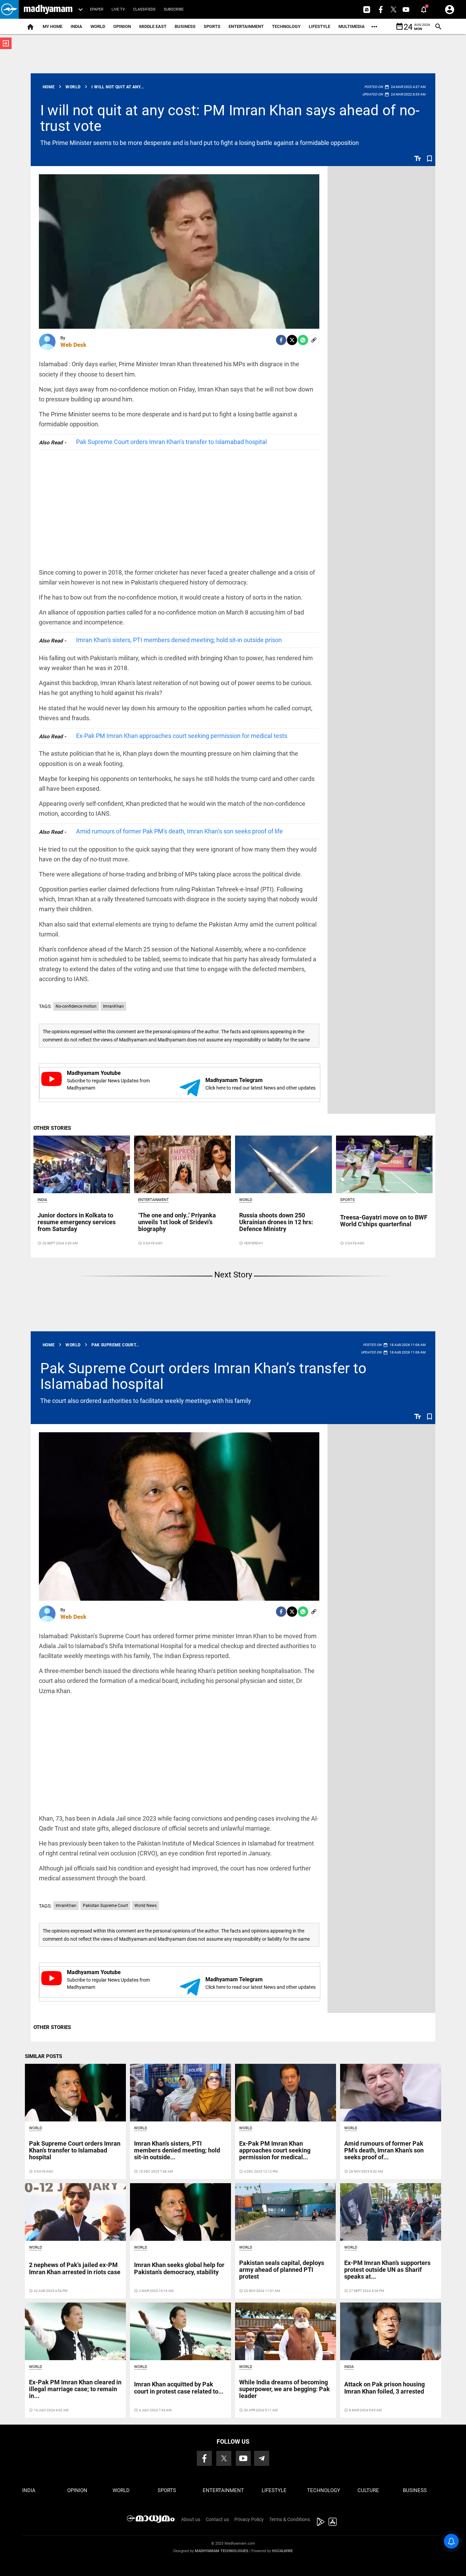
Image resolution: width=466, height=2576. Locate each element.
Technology (286, 26)
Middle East (153, 26)
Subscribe (174, 9)
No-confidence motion (76, 1006)
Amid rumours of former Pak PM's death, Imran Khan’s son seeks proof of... (384, 2150)
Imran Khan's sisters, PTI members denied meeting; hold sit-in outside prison (179, 640)
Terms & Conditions (290, 2519)
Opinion (122, 26)
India (76, 26)
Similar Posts (43, 2056)
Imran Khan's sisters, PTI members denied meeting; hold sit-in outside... (177, 2150)
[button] (9, 9)
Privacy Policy (249, 2519)
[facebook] (281, 340)
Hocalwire (282, 2551)
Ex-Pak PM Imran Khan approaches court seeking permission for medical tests (182, 736)
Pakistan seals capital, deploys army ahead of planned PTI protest (282, 2270)
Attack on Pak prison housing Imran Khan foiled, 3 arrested (384, 2388)
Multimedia (352, 26)
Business (185, 26)
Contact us (217, 2519)
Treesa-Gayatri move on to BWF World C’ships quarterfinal (384, 1221)
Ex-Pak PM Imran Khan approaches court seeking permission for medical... (275, 2150)
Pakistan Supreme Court (105, 1906)
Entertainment (246, 26)
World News (145, 1906)
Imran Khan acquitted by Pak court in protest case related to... (179, 2388)
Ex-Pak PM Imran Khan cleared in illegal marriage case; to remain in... (75, 2389)
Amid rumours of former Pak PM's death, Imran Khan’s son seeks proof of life (179, 831)
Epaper (97, 9)
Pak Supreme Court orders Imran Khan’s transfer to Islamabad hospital (171, 442)
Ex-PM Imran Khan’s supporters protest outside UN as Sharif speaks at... (387, 2270)
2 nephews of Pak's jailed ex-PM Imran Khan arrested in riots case (75, 2268)
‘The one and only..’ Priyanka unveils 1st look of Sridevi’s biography (177, 1222)
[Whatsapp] (303, 340)
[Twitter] (292, 340)
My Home (53, 26)
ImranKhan (113, 1006)
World (98, 26)
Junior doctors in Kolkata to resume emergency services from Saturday (77, 1222)
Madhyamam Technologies (222, 2551)
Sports (212, 26)
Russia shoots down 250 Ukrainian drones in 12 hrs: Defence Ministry (276, 1222)
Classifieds (144, 9)
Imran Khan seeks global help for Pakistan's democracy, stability (179, 2268)
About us (191, 2519)
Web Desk (73, 345)
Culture (368, 2490)
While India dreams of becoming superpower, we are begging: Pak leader (285, 2389)
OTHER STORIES (52, 1128)
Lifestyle (319, 26)
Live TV (118, 9)
